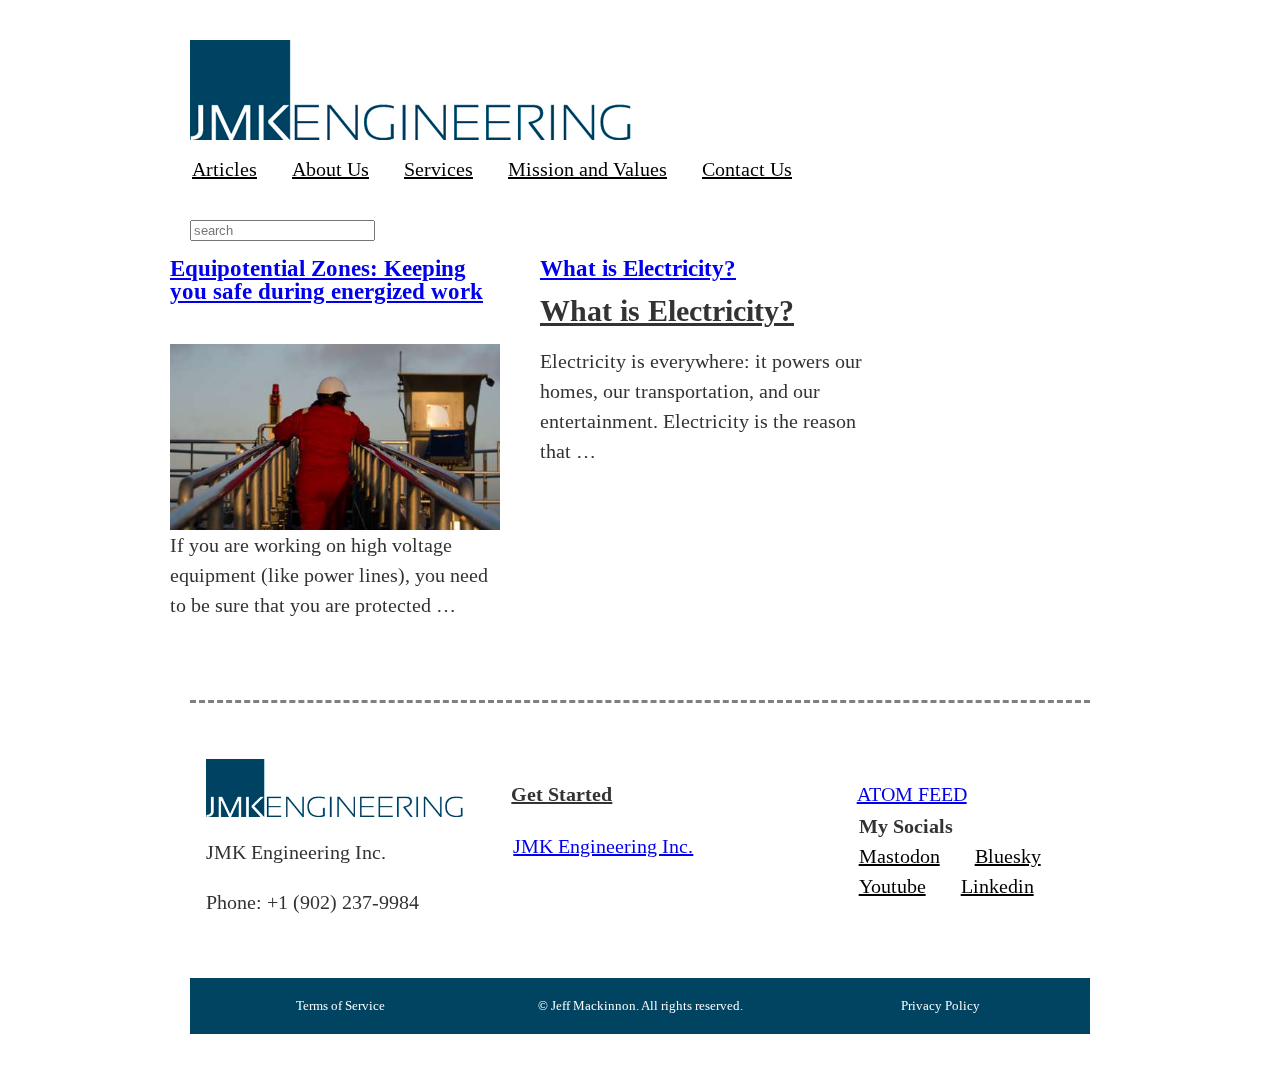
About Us (330, 169)
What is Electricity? (638, 268)
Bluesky (1008, 856)
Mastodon (899, 856)
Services (438, 169)
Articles (224, 169)
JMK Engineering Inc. (603, 846)
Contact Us (747, 169)
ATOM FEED (912, 794)
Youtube (892, 886)
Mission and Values (587, 169)
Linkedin (997, 886)
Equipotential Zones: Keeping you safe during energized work (326, 279)
